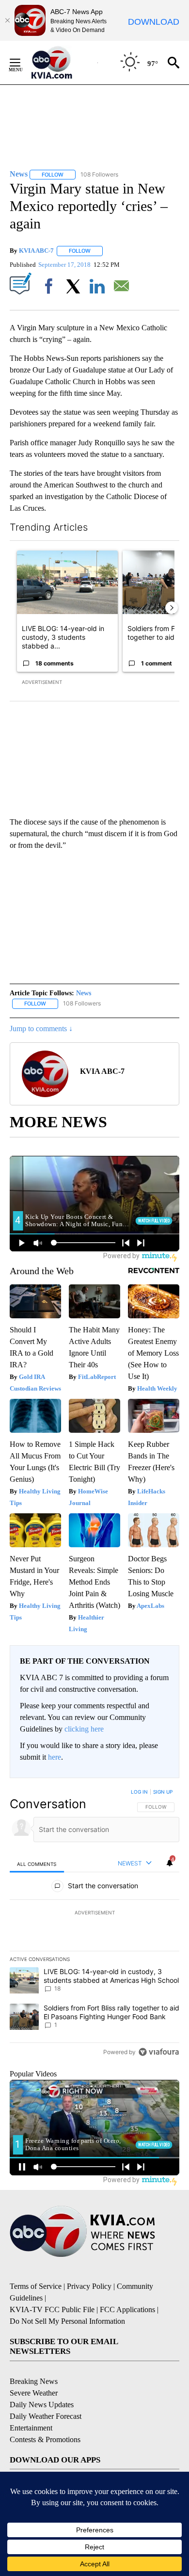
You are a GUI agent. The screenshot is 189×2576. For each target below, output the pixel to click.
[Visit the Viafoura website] (159, 2052)
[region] (94, 1924)
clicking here (84, 1729)
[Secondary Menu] (22, 63)
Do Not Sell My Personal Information (67, 2321)
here (55, 1757)
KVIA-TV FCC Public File (52, 2309)
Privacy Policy (89, 2286)
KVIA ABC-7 (36, 251)
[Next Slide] (172, 608)
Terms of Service (36, 2286)
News (84, 993)
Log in (139, 1792)
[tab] (37, 1864)
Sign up (163, 1792)
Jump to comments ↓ (41, 1029)
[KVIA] (62, 63)
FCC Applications (127, 2309)
